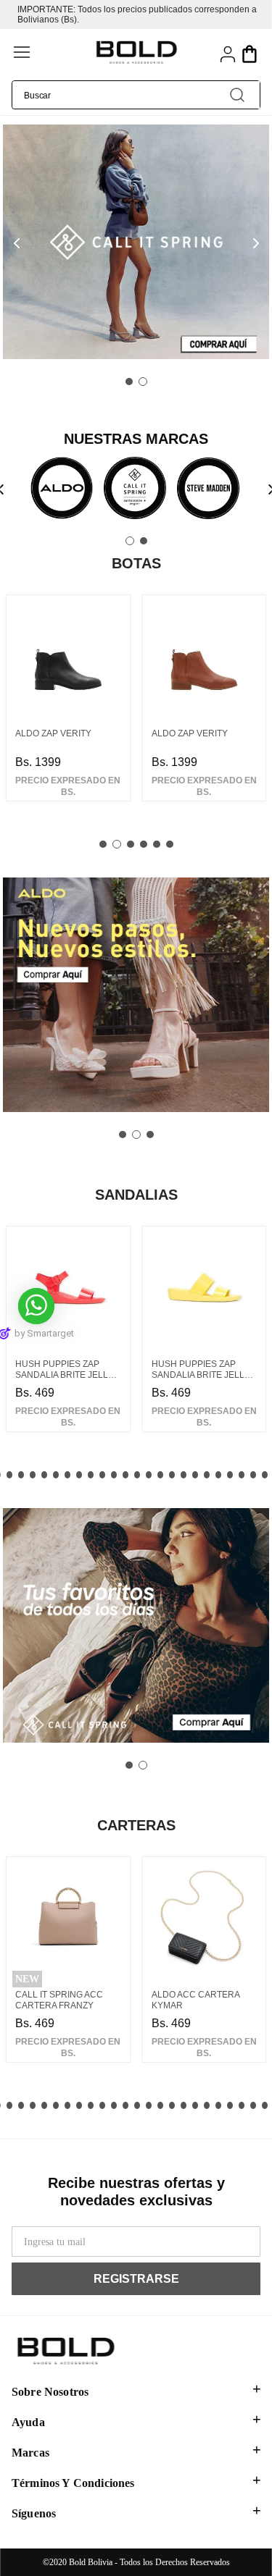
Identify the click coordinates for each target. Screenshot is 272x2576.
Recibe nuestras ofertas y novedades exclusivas (136, 2192)
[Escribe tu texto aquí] (62, 490)
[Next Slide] (256, 244)
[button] (51, 54)
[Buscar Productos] (237, 95)
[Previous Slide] (16, 244)
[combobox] (136, 95)
